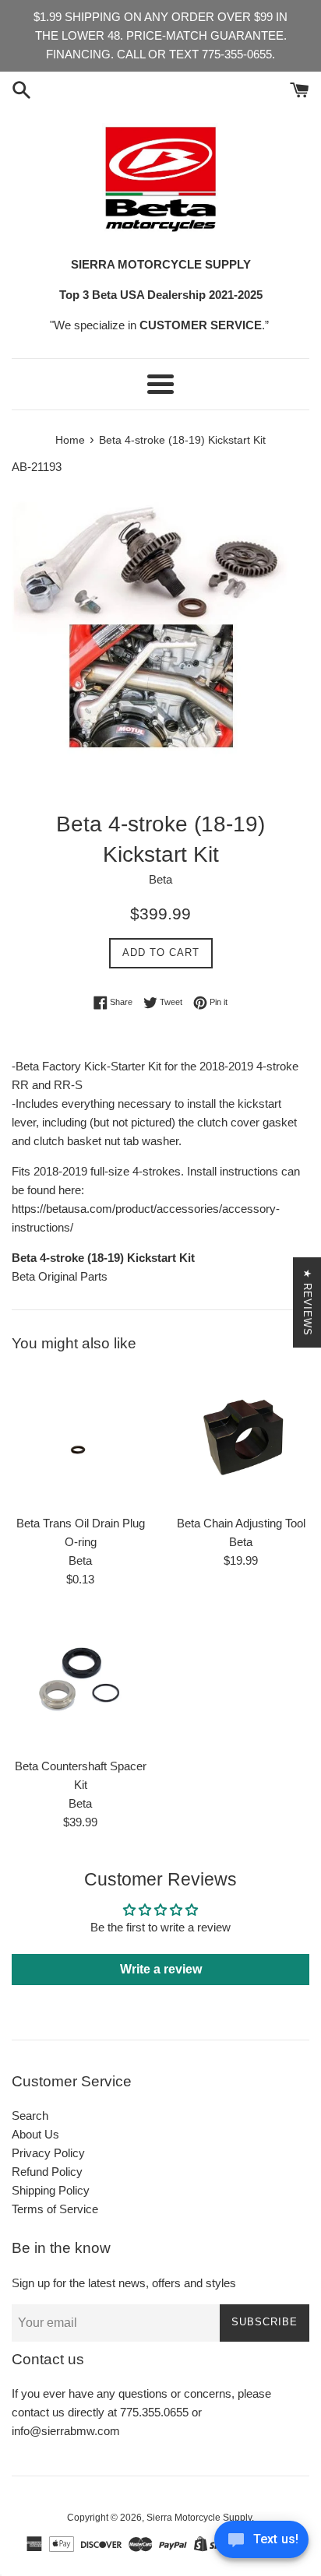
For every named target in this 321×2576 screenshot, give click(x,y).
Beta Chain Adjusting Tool (241, 1523)
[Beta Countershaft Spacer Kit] (80, 1681)
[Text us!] (261, 2544)
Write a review (161, 1969)
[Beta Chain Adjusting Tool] (241, 1438)
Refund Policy (47, 2172)
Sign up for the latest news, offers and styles (124, 2283)
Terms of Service (55, 2209)
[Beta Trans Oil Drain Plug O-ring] (80, 1438)
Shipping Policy (51, 2190)
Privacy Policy (48, 2153)
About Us (35, 2134)
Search (30, 2116)
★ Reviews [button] (307, 1302)
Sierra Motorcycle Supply (199, 2518)
